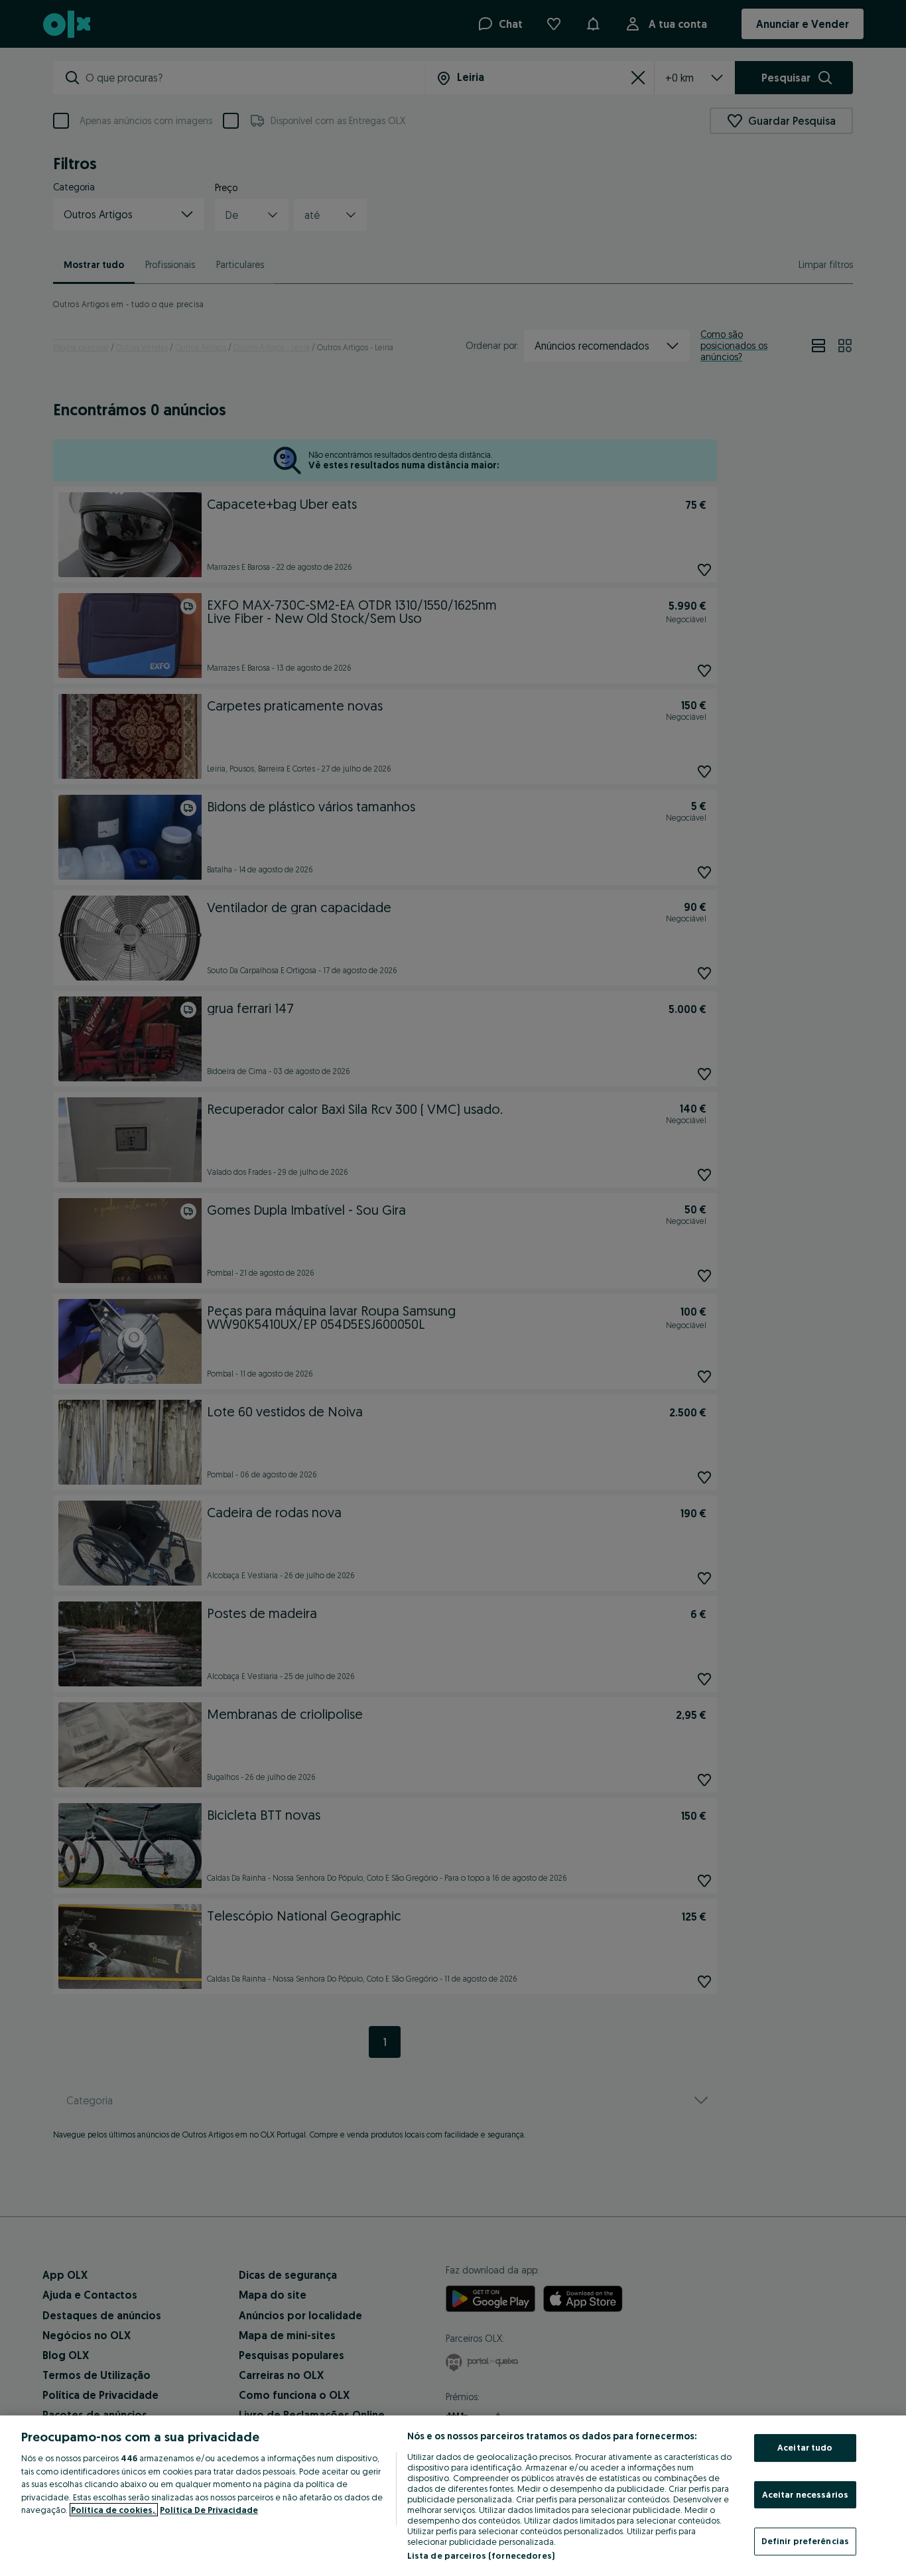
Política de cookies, (114, 2510)
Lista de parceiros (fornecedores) (481, 2555)
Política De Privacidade (209, 2510)
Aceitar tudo (805, 2447)
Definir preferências (806, 2541)
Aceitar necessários (805, 2494)
